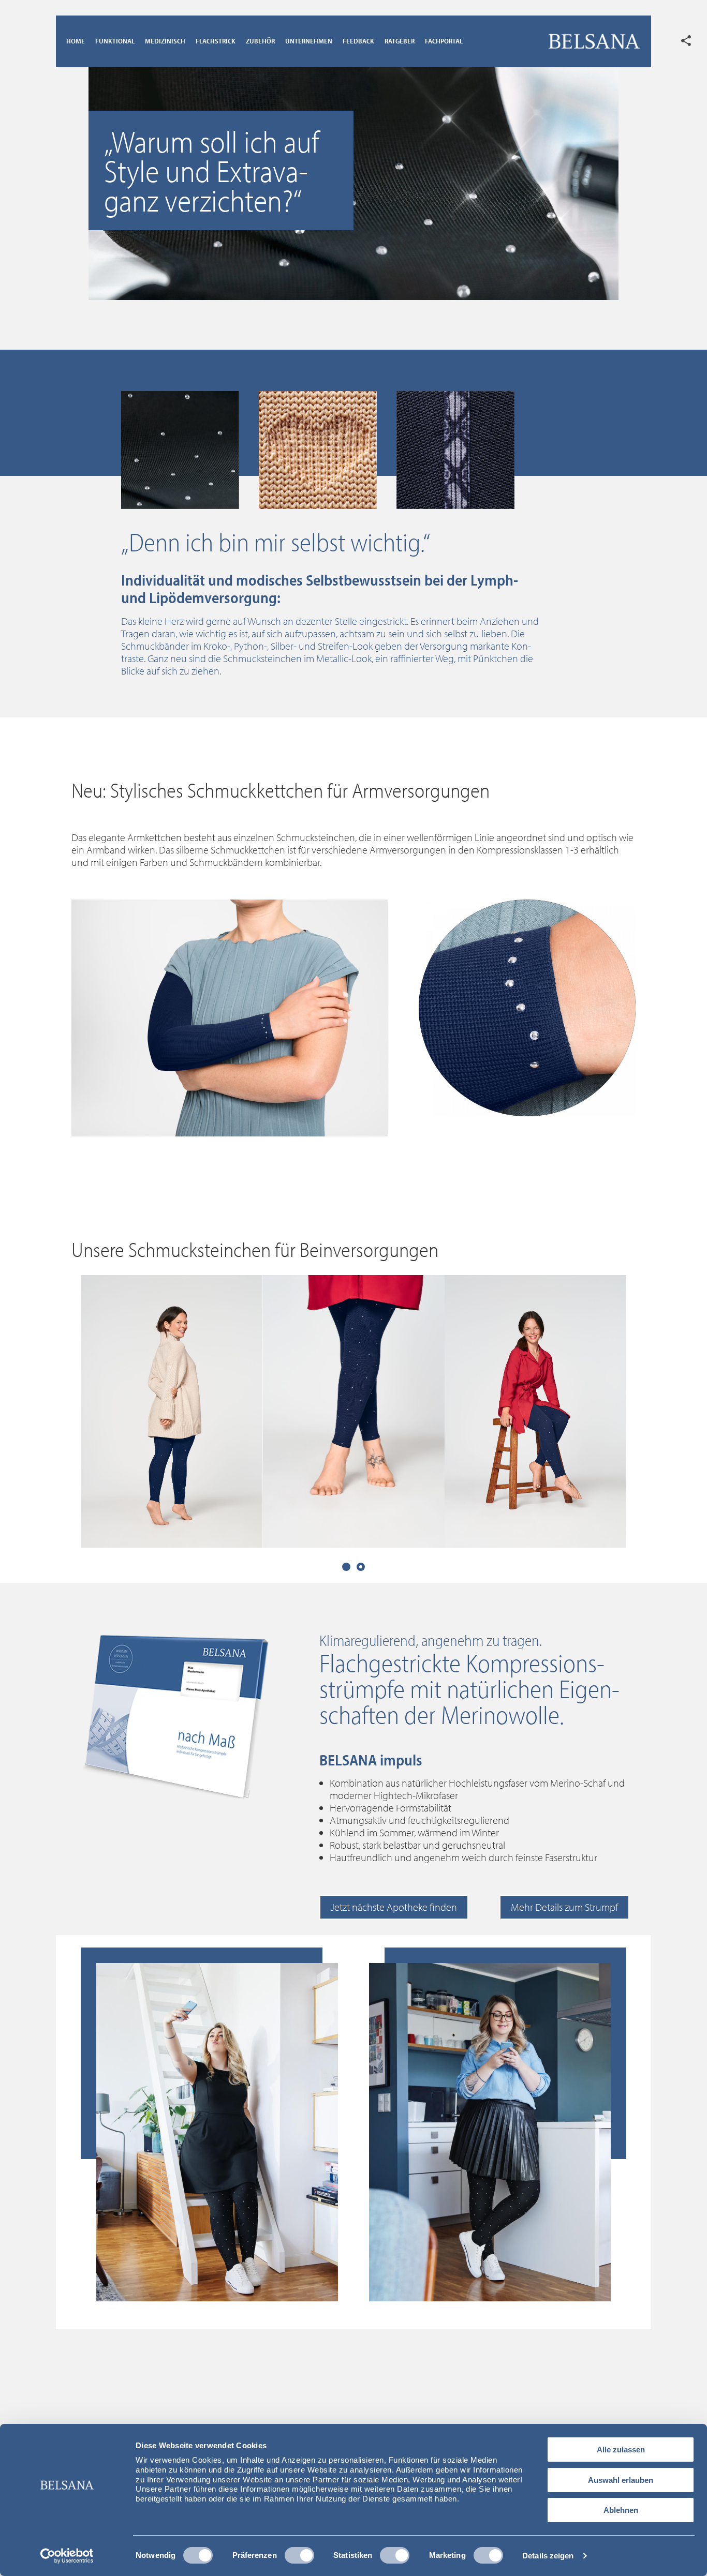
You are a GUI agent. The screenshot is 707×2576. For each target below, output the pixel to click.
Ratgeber (400, 41)
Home (76, 41)
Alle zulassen (621, 2450)
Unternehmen (309, 41)
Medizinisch (165, 41)
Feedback (358, 41)
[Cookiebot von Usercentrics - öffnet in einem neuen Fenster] (67, 2556)
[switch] (299, 2555)
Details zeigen (548, 2556)
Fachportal (444, 41)
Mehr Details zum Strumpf (564, 1907)
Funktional (115, 41)
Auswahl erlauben (621, 2480)
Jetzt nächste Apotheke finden (394, 1907)
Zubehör (260, 41)
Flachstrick (216, 41)
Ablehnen (621, 2510)
